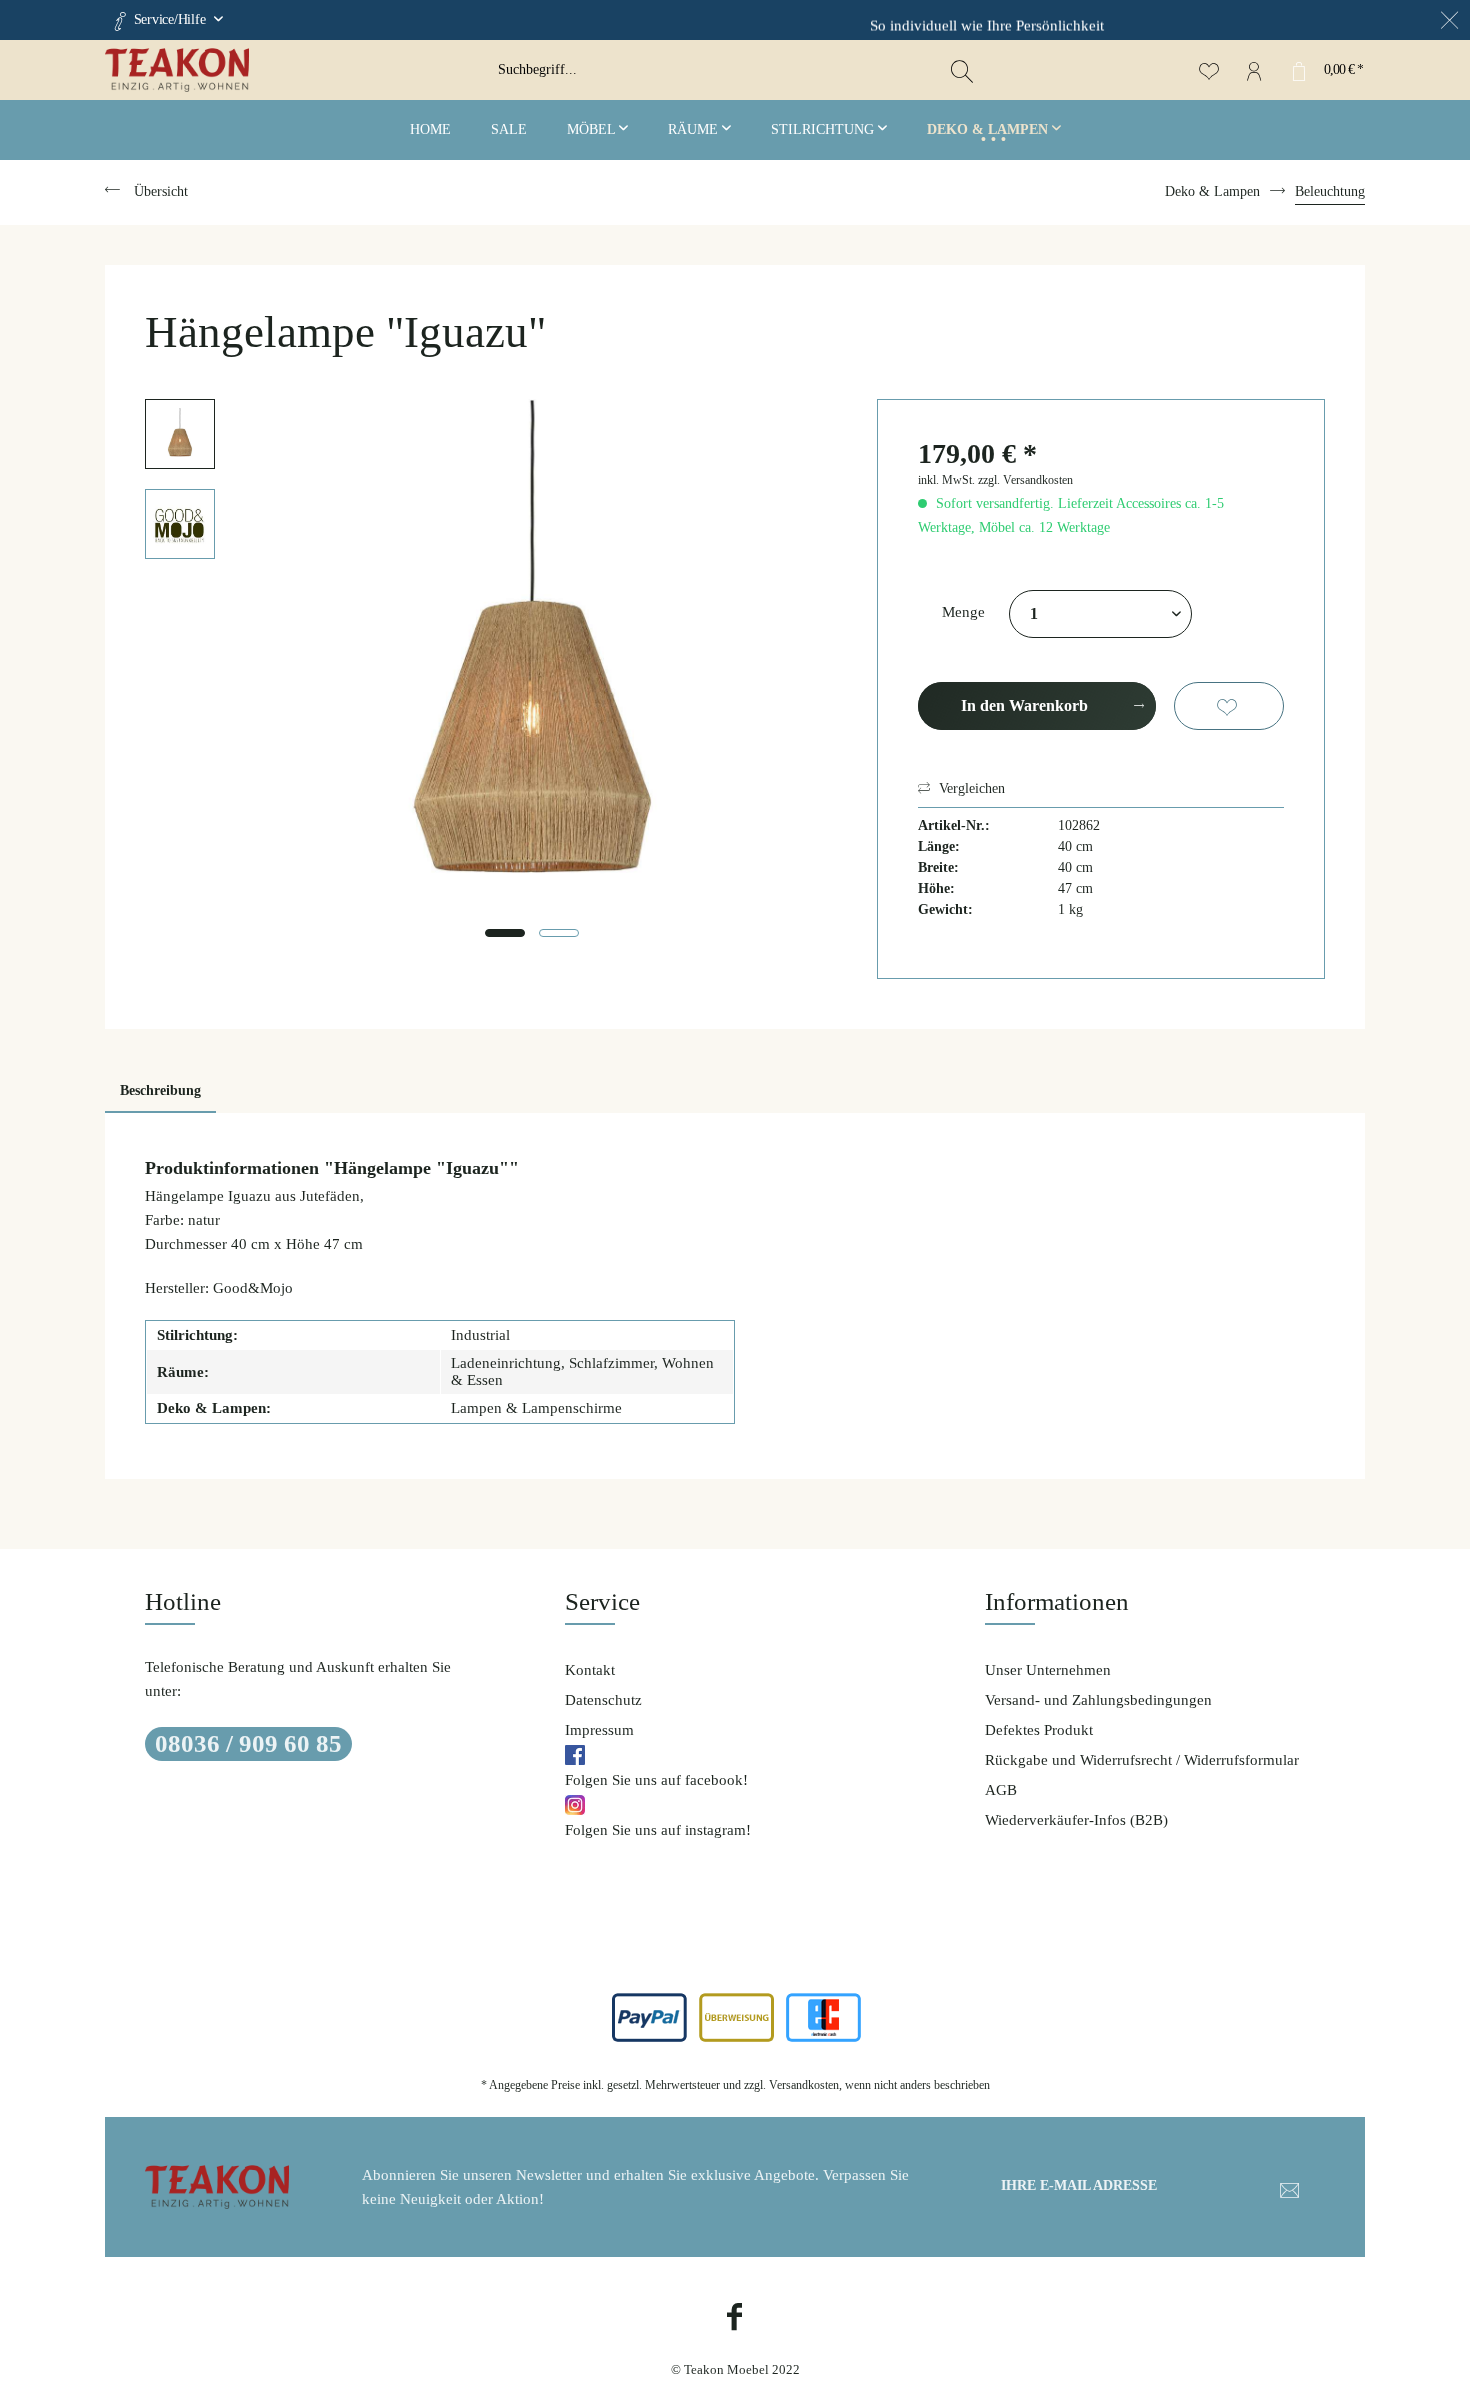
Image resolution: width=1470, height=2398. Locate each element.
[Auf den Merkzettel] (1229, 706)
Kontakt (590, 1670)
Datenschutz (603, 1700)
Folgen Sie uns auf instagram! (658, 1830)
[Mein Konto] (1253, 70)
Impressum (599, 1730)
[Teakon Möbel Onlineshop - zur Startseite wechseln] (294, 70)
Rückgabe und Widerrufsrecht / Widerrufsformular (1142, 1760)
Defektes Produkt (1039, 1730)
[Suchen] (962, 70)
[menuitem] (735, 70)
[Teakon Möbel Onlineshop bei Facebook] (735, 2319)
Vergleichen (970, 788)
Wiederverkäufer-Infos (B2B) (1076, 1820)
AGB (1001, 1790)
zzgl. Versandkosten (1025, 480)
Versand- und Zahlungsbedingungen (1098, 1700)
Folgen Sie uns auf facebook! (656, 1780)
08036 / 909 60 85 (248, 1743)
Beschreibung (160, 1090)
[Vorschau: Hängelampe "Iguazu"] (180, 524)
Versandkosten (804, 2085)
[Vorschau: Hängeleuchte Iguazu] (180, 434)
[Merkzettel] (1208, 70)
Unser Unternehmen (1048, 1670)
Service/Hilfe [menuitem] (169, 19)
